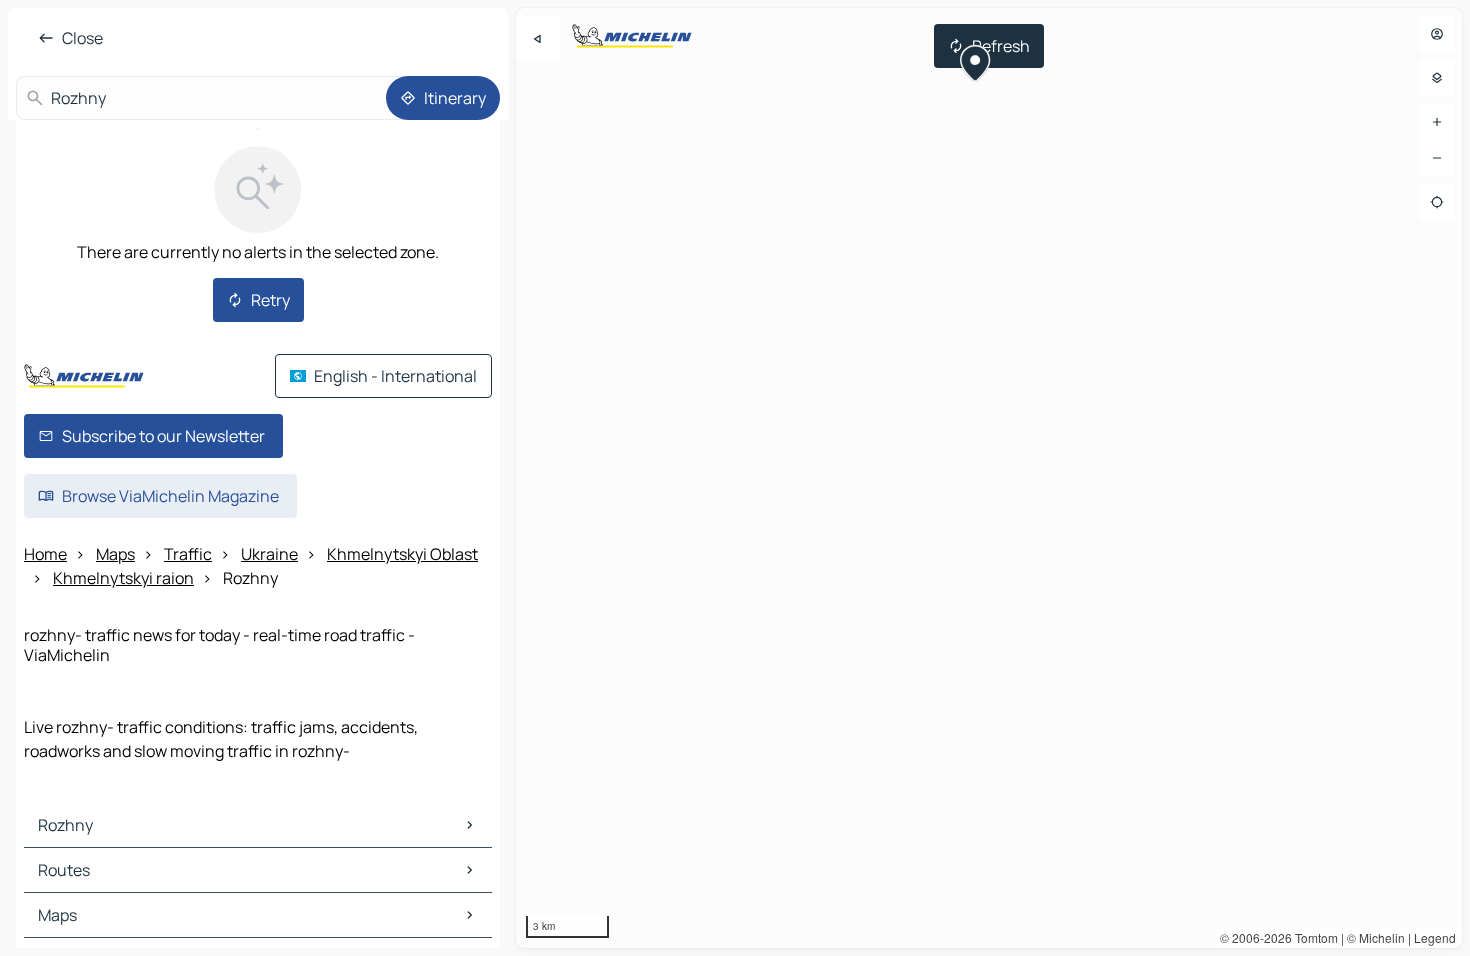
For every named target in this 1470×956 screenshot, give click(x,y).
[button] (975, 66)
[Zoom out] (1437, 158)
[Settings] (1437, 78)
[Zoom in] (1437, 122)
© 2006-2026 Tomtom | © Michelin (1312, 937)
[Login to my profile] (1437, 34)
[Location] (1437, 202)
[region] (989, 478)
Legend (1435, 937)
